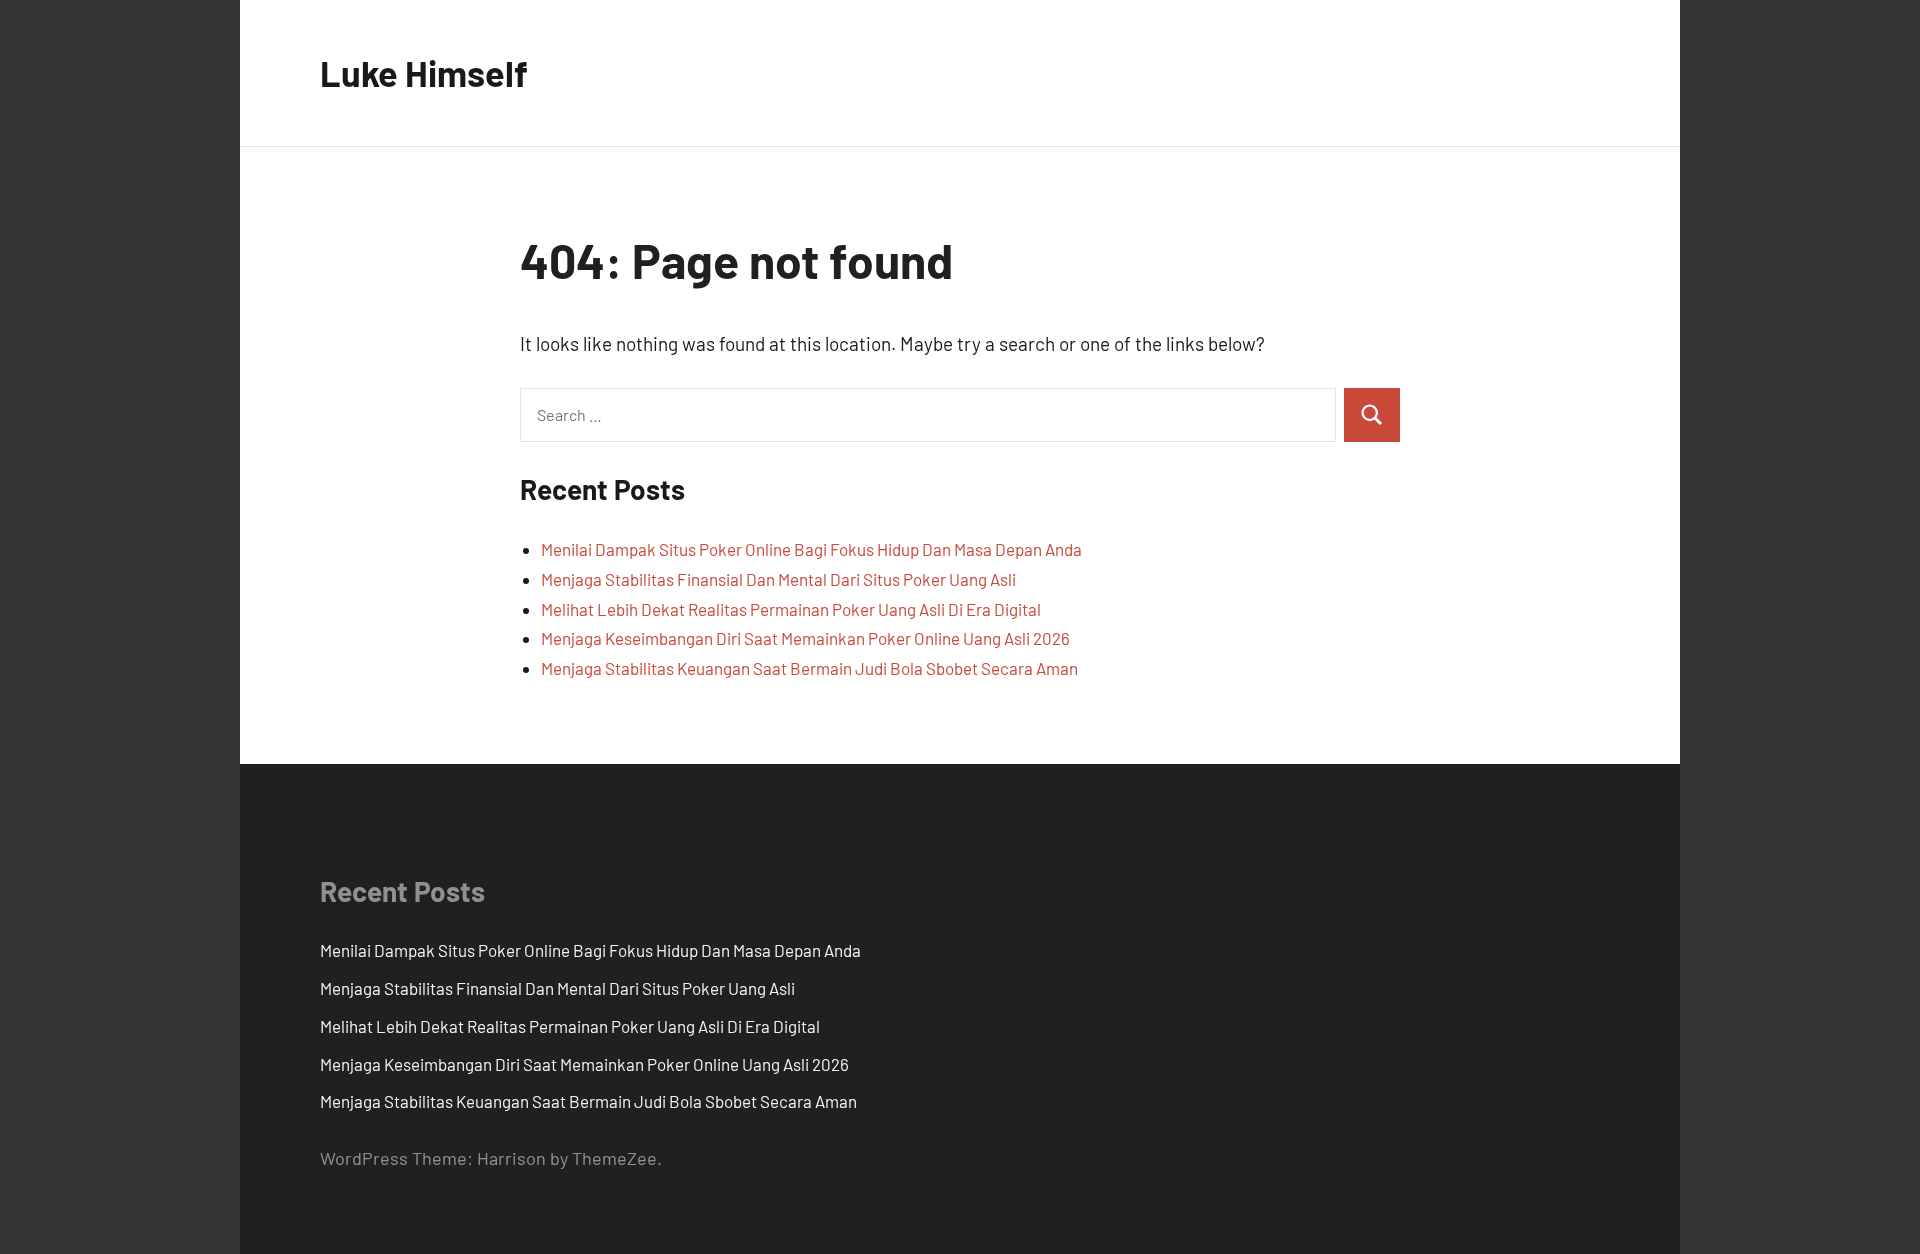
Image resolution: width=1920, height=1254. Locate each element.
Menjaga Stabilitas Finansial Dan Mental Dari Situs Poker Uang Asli (778, 579)
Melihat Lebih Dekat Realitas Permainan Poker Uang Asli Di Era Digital (791, 609)
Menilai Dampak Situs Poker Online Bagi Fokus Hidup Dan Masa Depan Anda (811, 549)
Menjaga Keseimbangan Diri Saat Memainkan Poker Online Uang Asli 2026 (805, 638)
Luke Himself (424, 72)
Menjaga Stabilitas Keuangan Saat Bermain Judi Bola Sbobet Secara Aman (809, 668)
